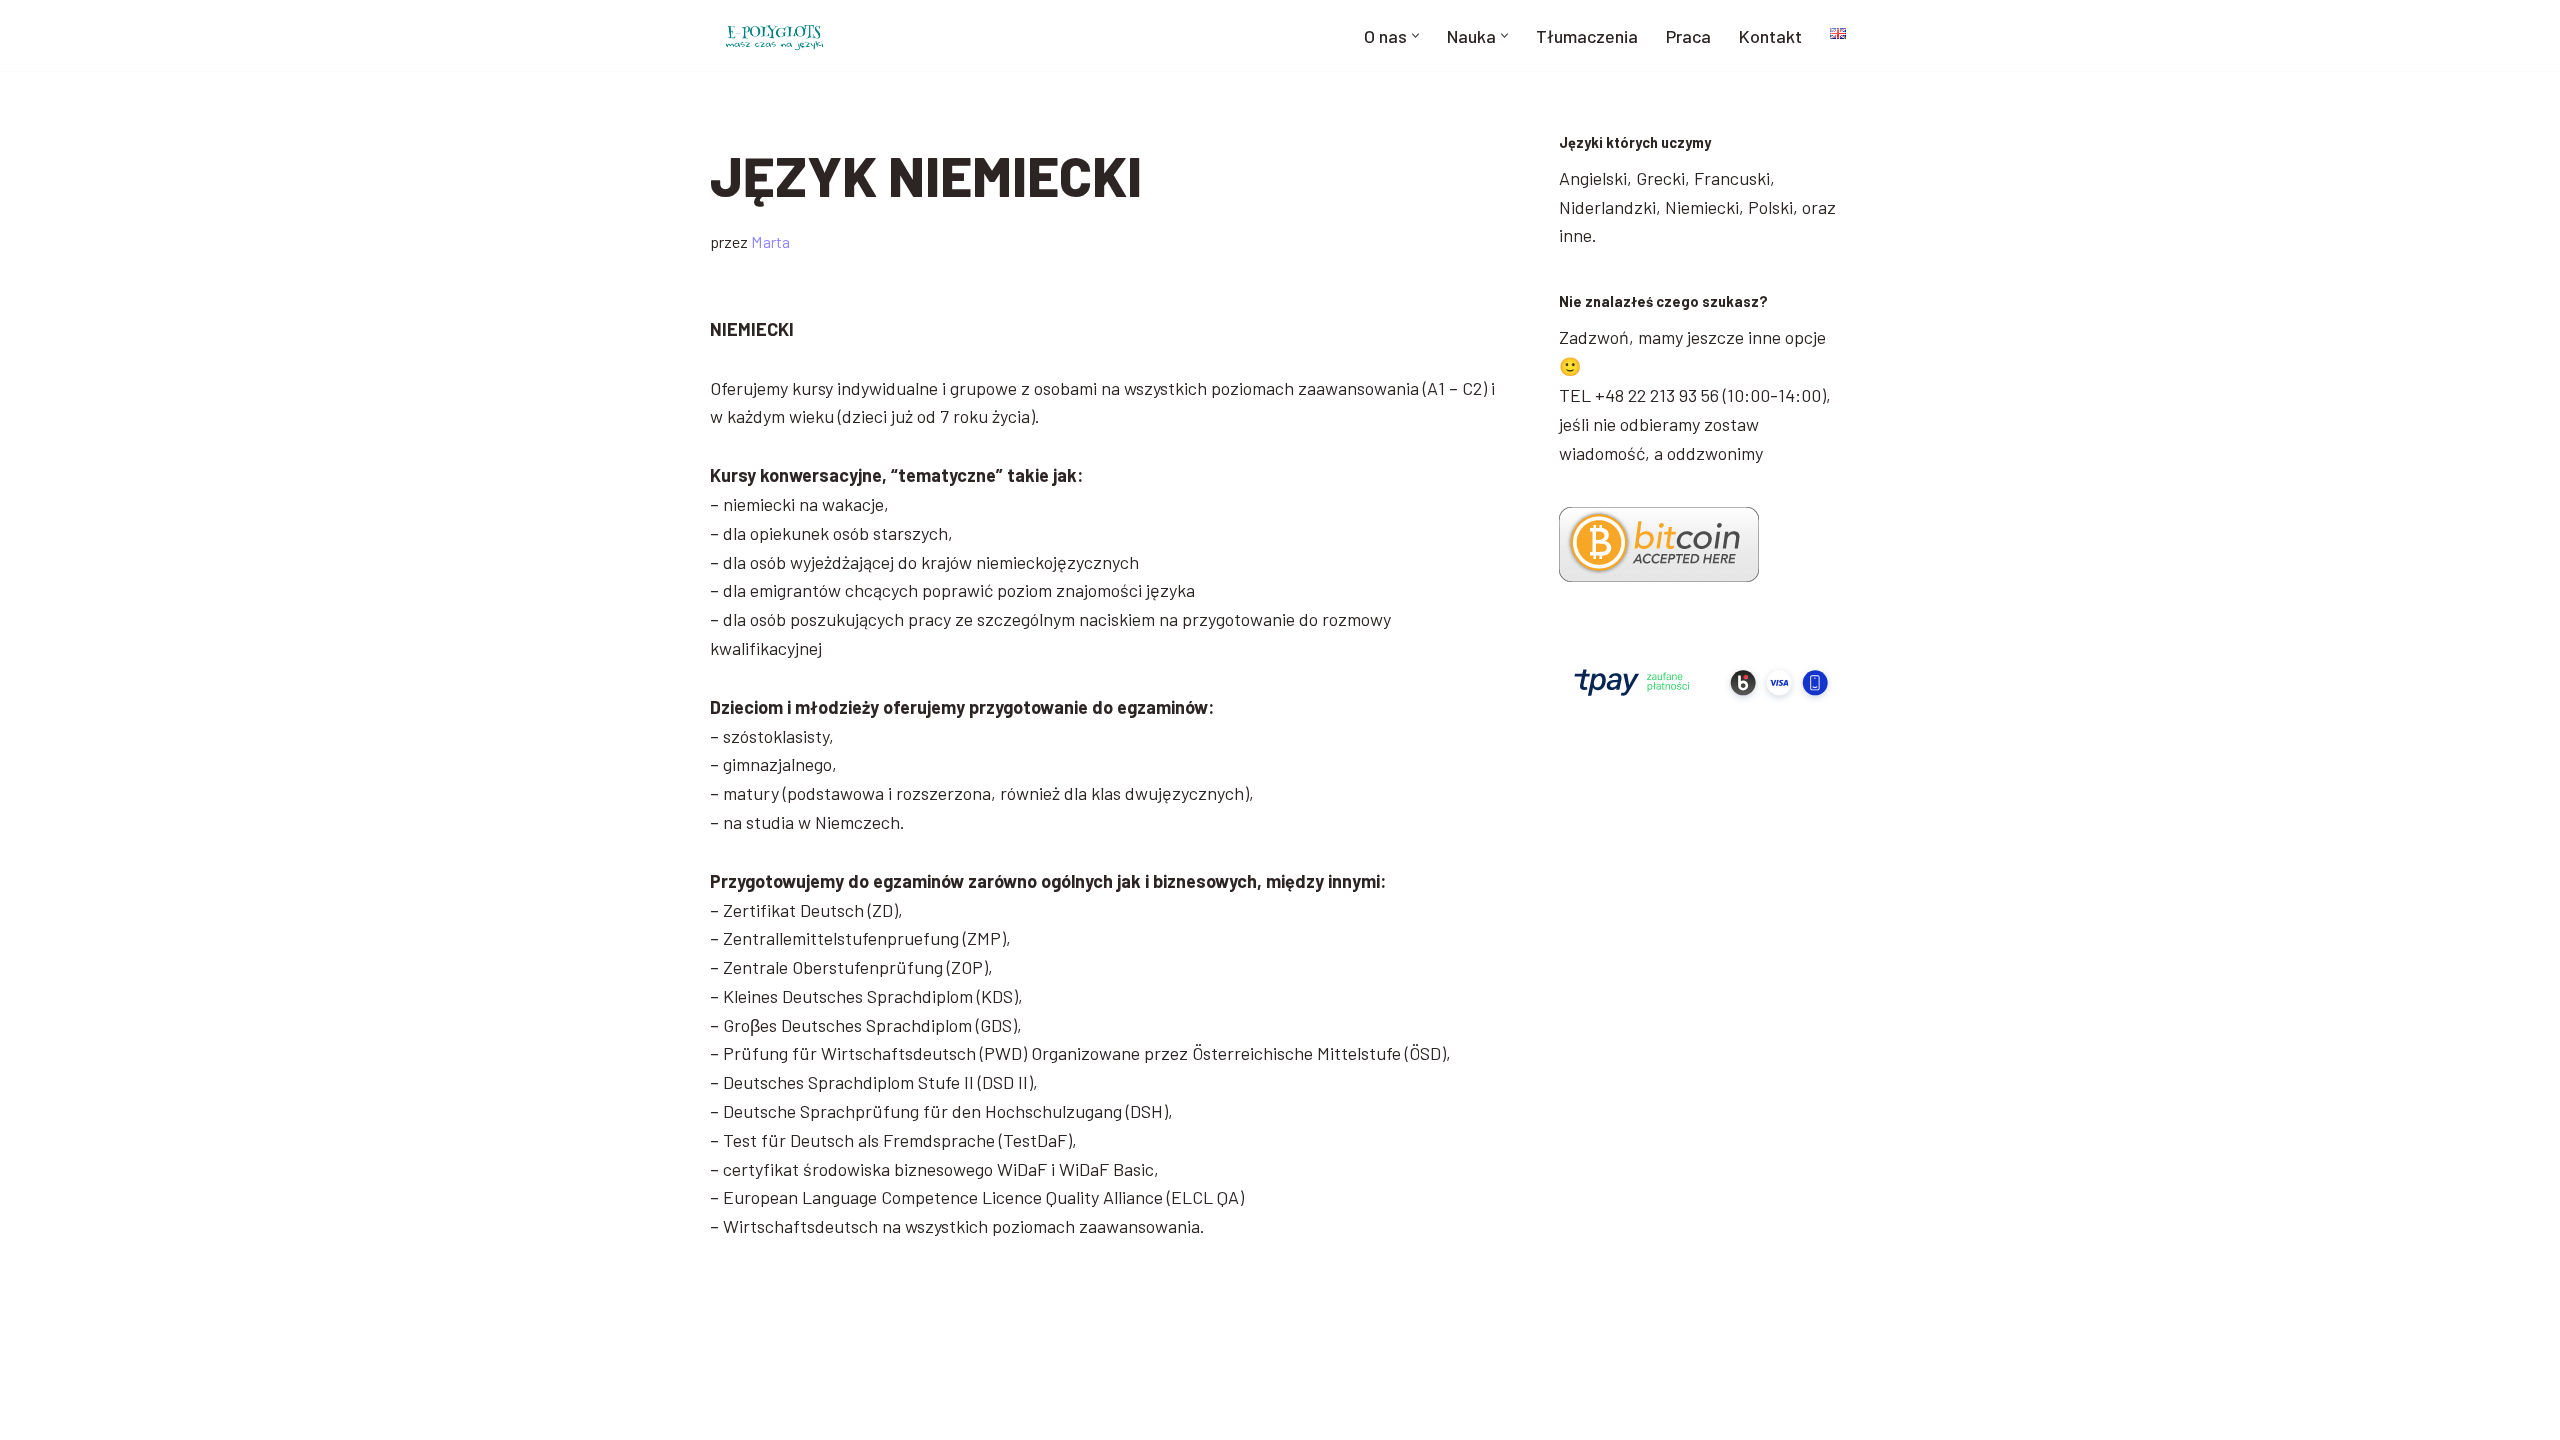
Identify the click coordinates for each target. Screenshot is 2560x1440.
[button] (1415, 35)
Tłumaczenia (1587, 36)
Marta (770, 241)
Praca (1688, 36)
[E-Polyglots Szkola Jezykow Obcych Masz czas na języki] (775, 35)
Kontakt (1770, 36)
